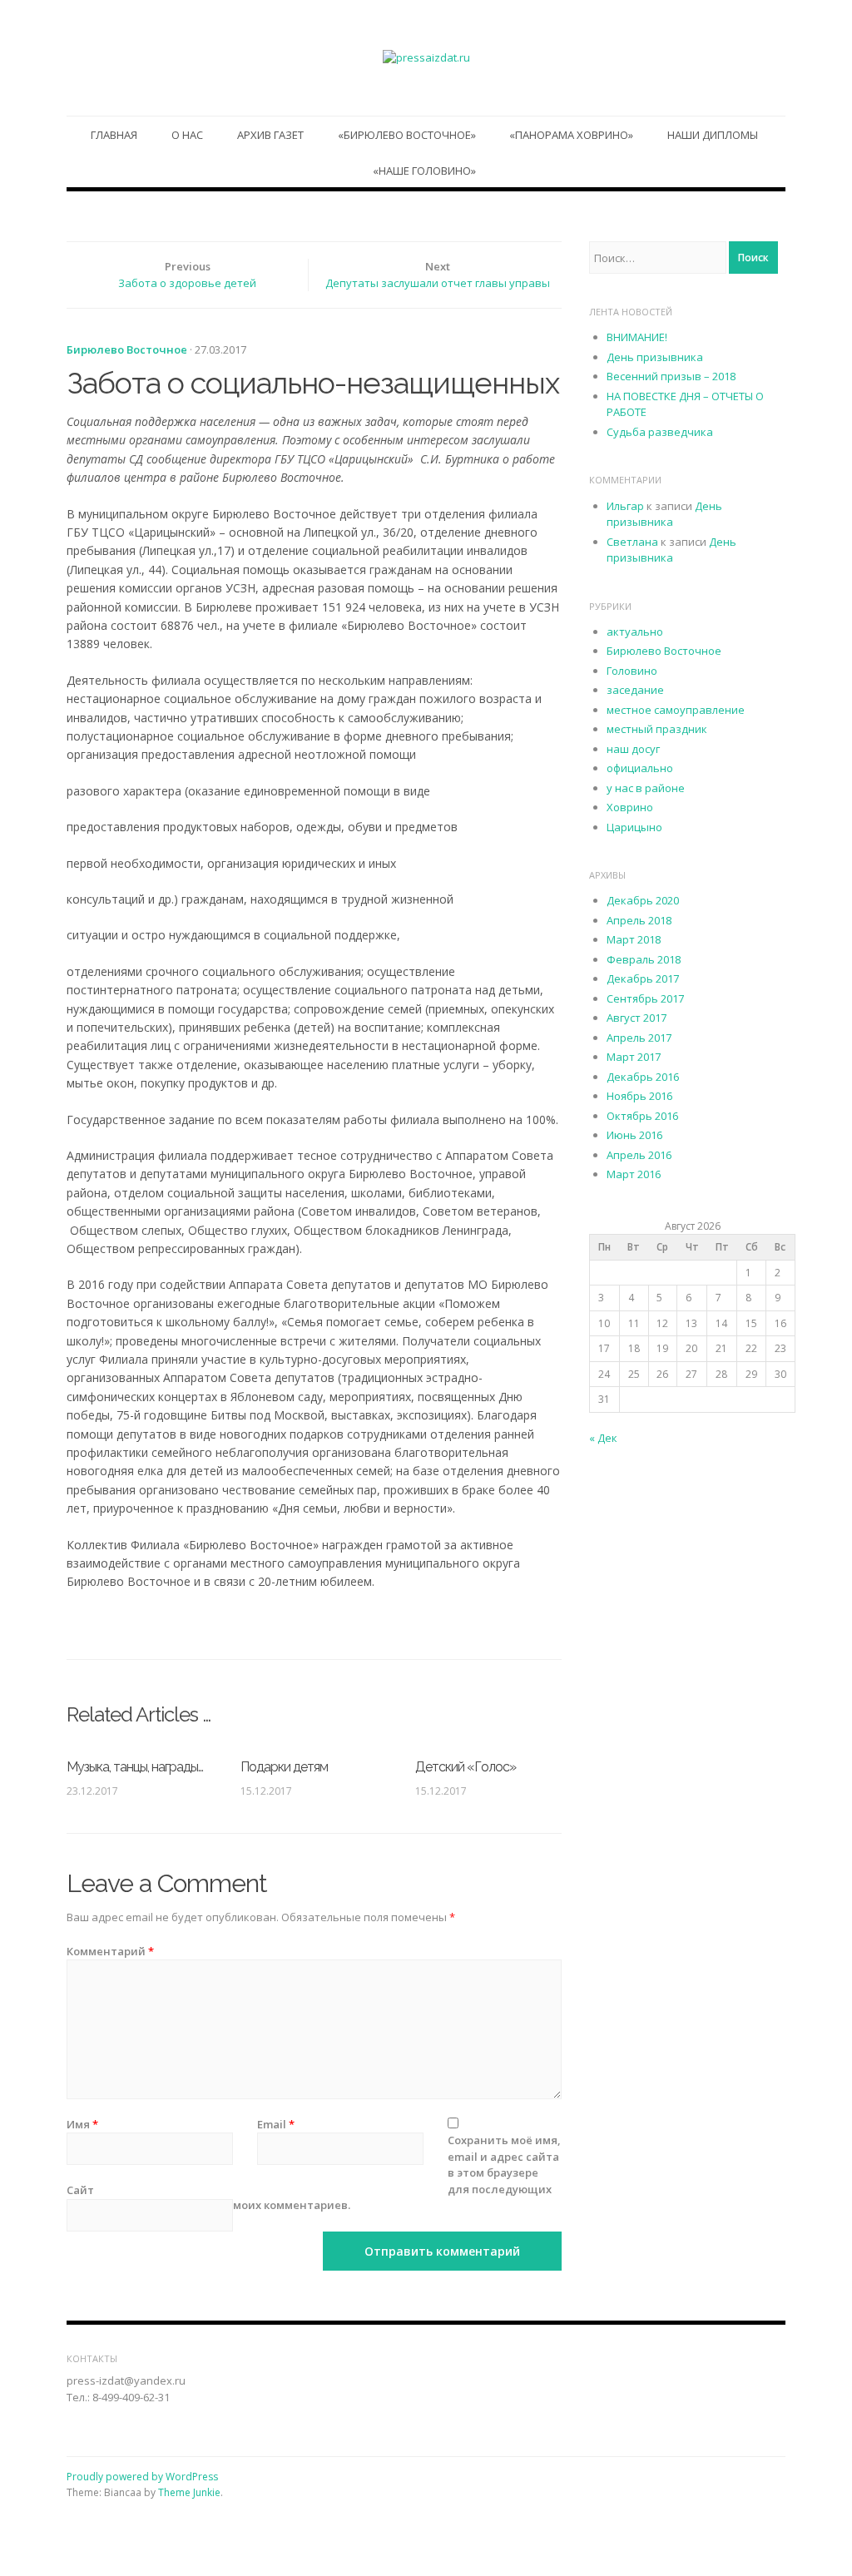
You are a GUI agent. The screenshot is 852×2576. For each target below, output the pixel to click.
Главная (114, 135)
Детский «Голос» (466, 1767)
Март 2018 (634, 939)
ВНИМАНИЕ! (637, 337)
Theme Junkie (189, 2492)
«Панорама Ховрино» (571, 135)
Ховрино (630, 807)
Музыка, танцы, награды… (135, 1767)
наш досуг (633, 749)
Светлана (632, 542)
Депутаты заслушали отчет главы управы (438, 283)
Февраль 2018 (644, 959)
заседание (635, 690)
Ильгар (625, 506)
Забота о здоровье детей (187, 283)
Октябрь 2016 (642, 1116)
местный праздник (657, 729)
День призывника (655, 357)
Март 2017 (634, 1057)
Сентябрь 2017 (645, 998)
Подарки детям (284, 1767)
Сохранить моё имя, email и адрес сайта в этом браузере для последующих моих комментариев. (397, 2172)
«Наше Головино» (424, 171)
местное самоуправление (676, 710)
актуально (635, 632)
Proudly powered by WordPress (142, 2477)
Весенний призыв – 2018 (671, 376)
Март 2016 (634, 1174)
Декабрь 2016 (643, 1077)
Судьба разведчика (660, 432)
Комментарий (110, 1951)
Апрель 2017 (639, 1038)
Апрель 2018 (639, 920)
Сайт (80, 2190)
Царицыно (634, 827)
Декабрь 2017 (643, 978)
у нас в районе (646, 788)
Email (276, 2124)
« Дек (603, 1438)
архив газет (270, 135)
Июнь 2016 (634, 1135)
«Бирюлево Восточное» (407, 135)
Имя (82, 2124)
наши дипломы (713, 135)
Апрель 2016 (639, 1155)
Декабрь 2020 (643, 900)
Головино (632, 671)
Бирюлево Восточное (127, 349)
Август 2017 (637, 1018)
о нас (187, 135)
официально (640, 768)
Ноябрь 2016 (639, 1096)
